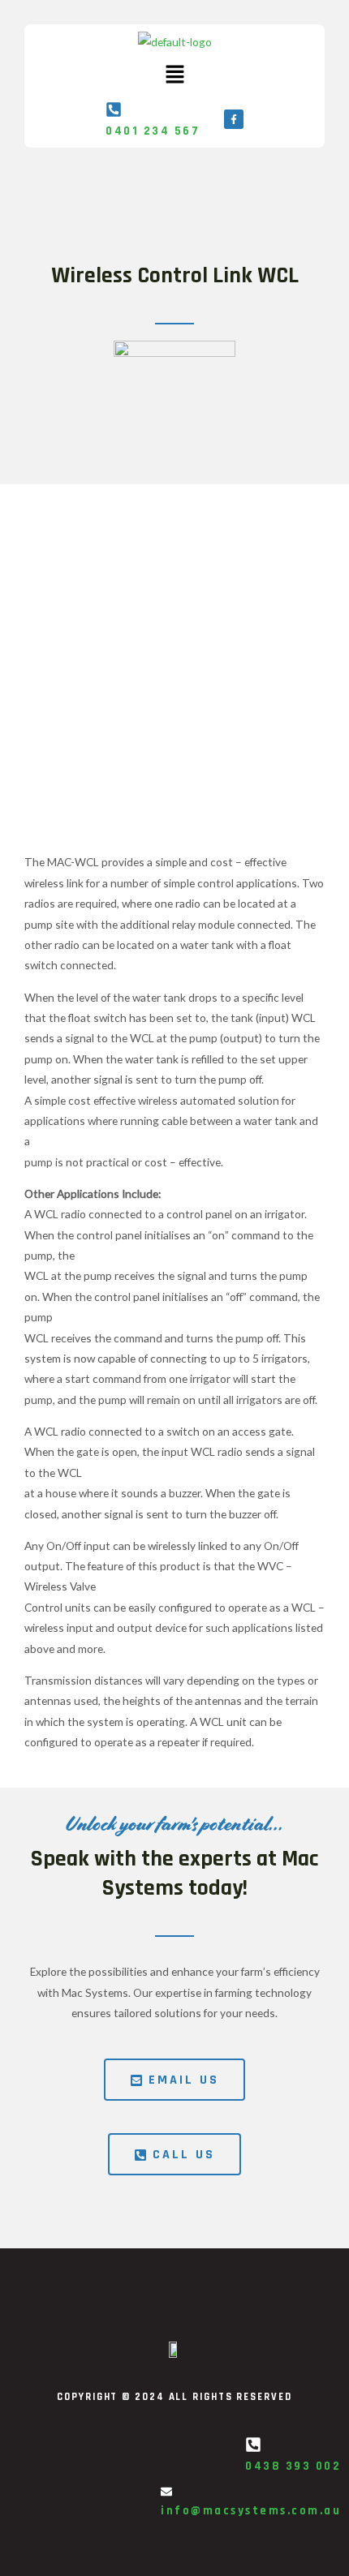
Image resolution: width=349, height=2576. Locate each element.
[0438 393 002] (253, 2445)
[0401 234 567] (114, 109)
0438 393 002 (293, 2466)
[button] (174, 75)
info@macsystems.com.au (251, 2511)
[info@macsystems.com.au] (166, 2492)
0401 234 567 (153, 131)
